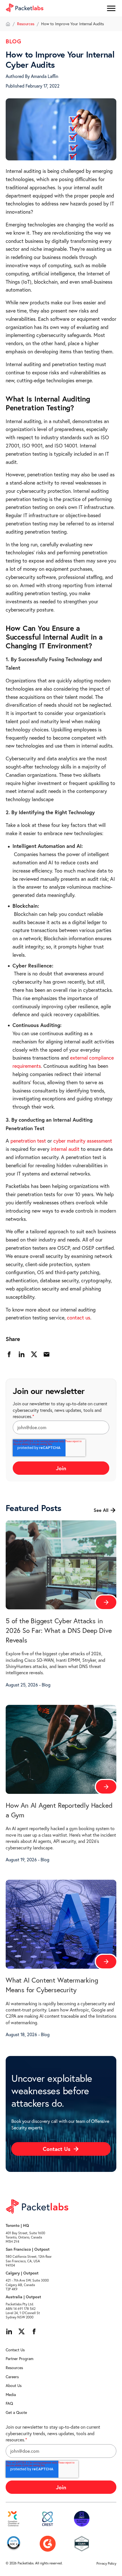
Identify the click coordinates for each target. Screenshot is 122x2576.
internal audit (65, 1149)
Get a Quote (16, 2412)
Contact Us (15, 2350)
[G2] (48, 2544)
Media (11, 2395)
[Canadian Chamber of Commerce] (14, 2519)
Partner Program (20, 2359)
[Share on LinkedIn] (22, 1354)
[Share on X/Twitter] (34, 1354)
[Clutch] (82, 2544)
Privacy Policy (106, 2563)
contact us (79, 1318)
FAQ (9, 2403)
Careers (12, 2377)
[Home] (8, 24)
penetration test (28, 1141)
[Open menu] (111, 9)
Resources (26, 24)
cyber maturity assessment (83, 1141)
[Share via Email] (47, 1354)
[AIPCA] (14, 2544)
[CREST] (48, 2519)
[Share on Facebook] (9, 1354)
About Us (14, 2386)
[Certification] (82, 2519)
